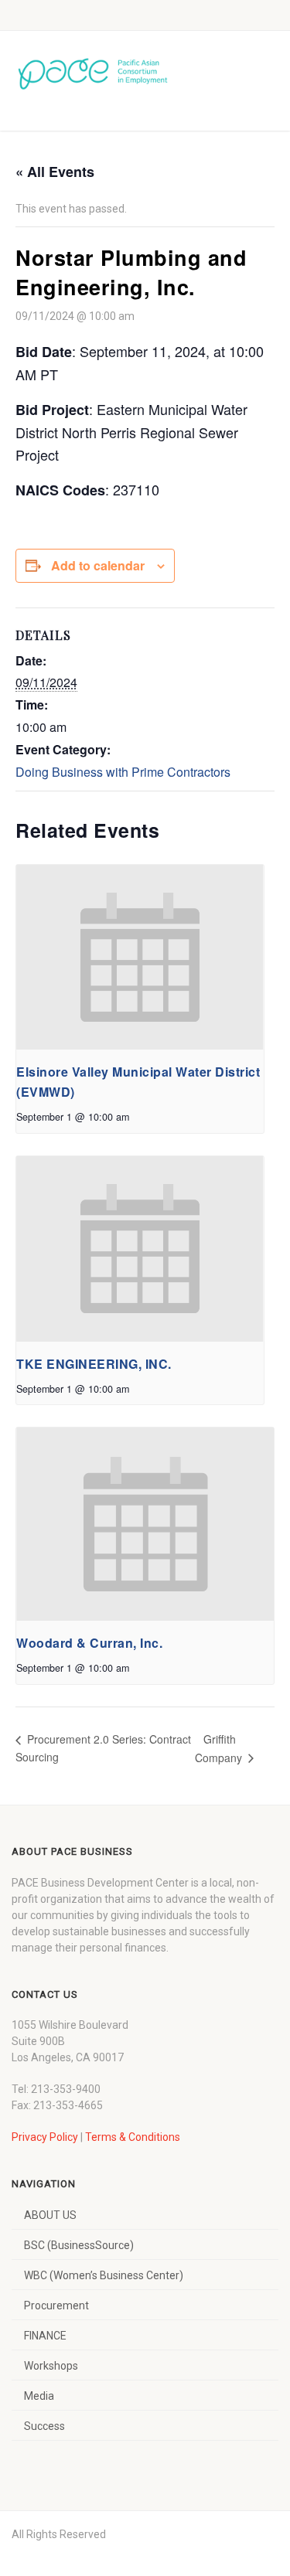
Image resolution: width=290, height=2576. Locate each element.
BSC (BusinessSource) (79, 2245)
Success (44, 2426)
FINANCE (45, 2336)
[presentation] (140, 958)
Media (39, 2396)
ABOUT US (50, 2215)
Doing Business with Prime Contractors (123, 772)
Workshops (51, 2366)
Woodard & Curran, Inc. (89, 1643)
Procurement (56, 2305)
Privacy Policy (45, 2137)
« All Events (55, 172)
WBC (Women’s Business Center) (104, 2275)
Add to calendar (98, 565)
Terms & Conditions (133, 2137)
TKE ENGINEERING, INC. (94, 1364)
